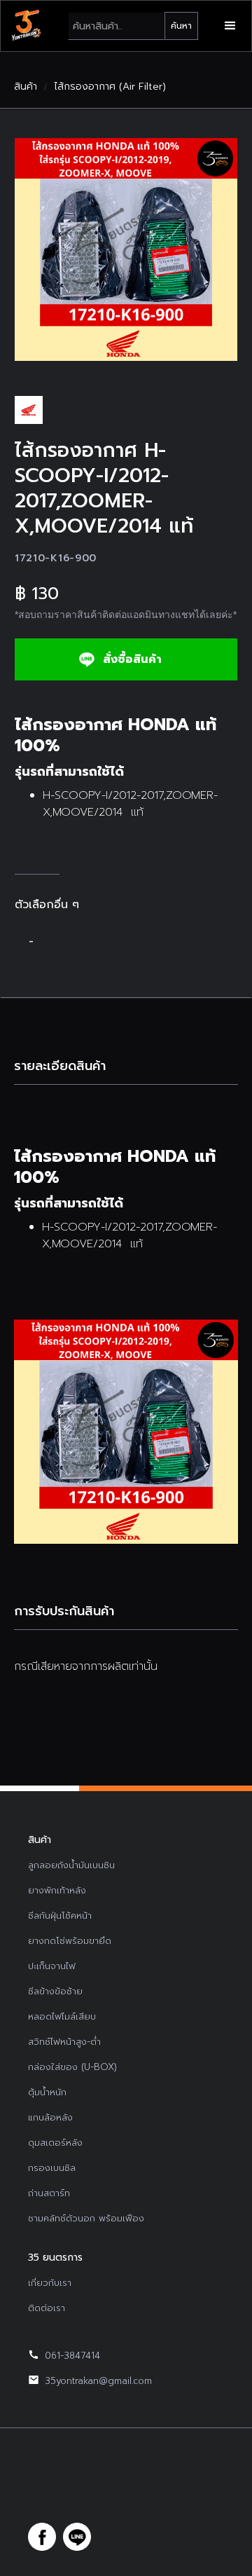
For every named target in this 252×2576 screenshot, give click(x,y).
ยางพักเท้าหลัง (57, 1890)
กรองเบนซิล (52, 2168)
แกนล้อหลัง (50, 2117)
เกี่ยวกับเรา (50, 2283)
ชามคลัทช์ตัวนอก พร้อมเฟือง (86, 2218)
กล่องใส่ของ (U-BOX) (72, 2067)
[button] (230, 26)
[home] (26, 26)
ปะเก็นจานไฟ (52, 1966)
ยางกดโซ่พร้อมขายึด (70, 1941)
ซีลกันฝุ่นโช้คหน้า (60, 1916)
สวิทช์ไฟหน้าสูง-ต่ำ (64, 2042)
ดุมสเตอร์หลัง (55, 2143)
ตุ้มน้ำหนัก (47, 2092)
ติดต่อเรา (47, 2308)
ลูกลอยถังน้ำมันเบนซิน (71, 1865)
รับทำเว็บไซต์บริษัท (177, 2502)
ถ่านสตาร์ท (49, 2193)
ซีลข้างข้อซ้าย (55, 1991)
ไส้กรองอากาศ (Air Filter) (110, 87)
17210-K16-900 (56, 558)
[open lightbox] (126, 249)
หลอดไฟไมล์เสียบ (62, 2016)
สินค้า (26, 87)
